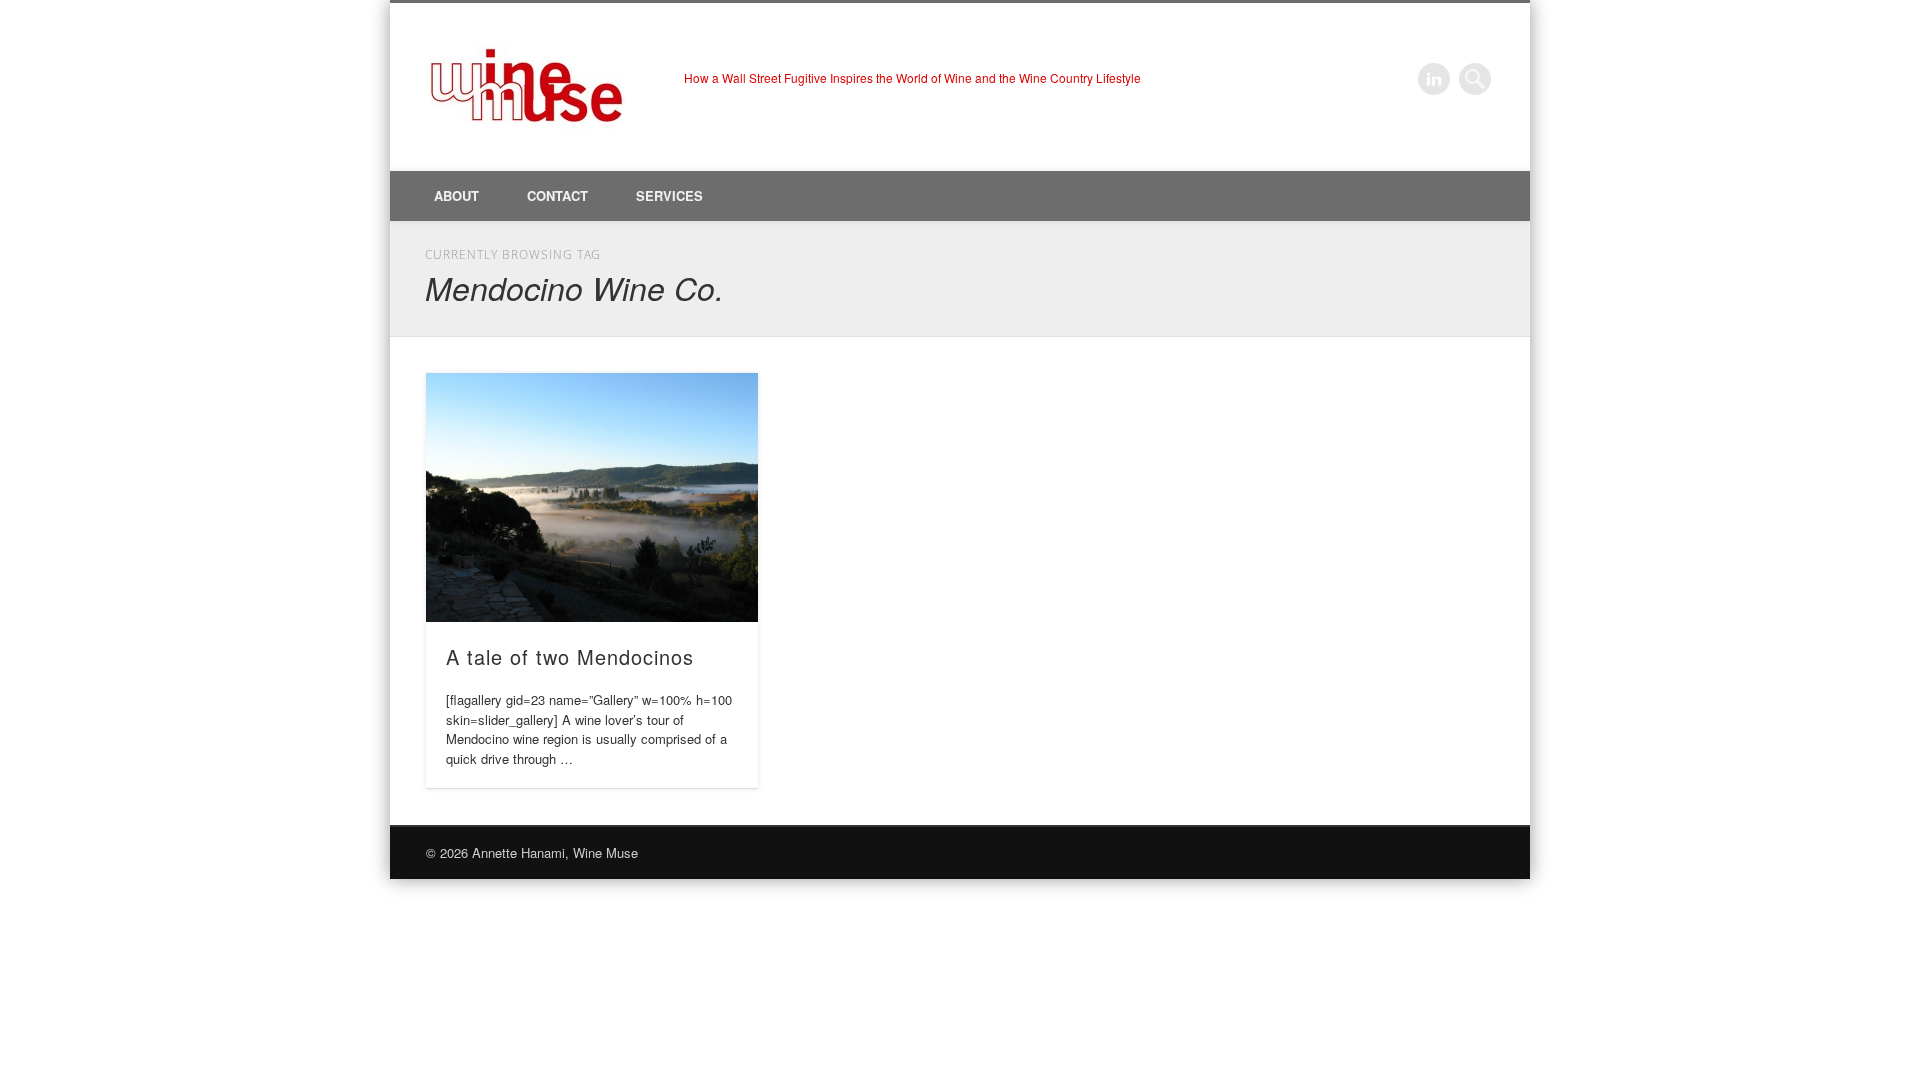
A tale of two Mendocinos (570, 656)
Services (669, 195)
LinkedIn (1434, 79)
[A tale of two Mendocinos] (592, 497)
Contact (557, 195)
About (456, 195)
